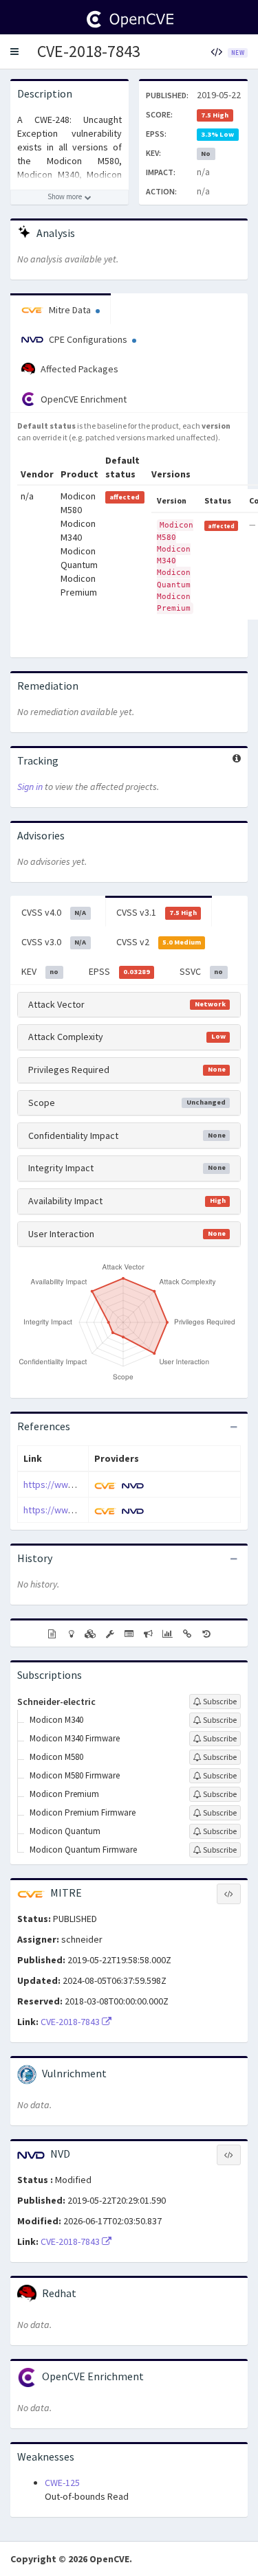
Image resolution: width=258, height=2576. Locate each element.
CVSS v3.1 (157, 912)
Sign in (30, 787)
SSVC (201, 971)
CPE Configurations (88, 339)
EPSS (119, 971)
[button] (14, 52)
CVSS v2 (159, 942)
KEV (40, 971)
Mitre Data (70, 310)
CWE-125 (62, 2483)
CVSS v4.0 (54, 912)
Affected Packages (78, 369)
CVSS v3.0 (54, 942)
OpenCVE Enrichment (83, 399)
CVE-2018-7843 (89, 51)
